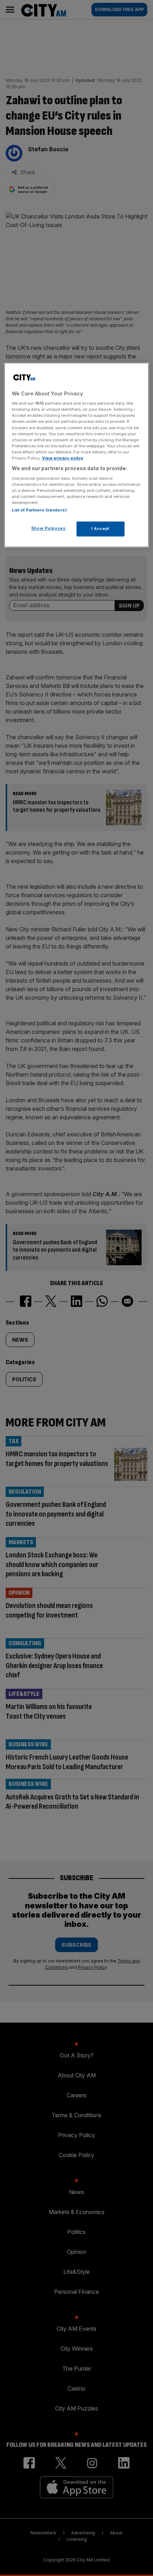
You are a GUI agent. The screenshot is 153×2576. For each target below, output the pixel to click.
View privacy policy (63, 458)
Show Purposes (48, 528)
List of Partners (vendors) (39, 510)
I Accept (101, 529)
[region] (77, 455)
